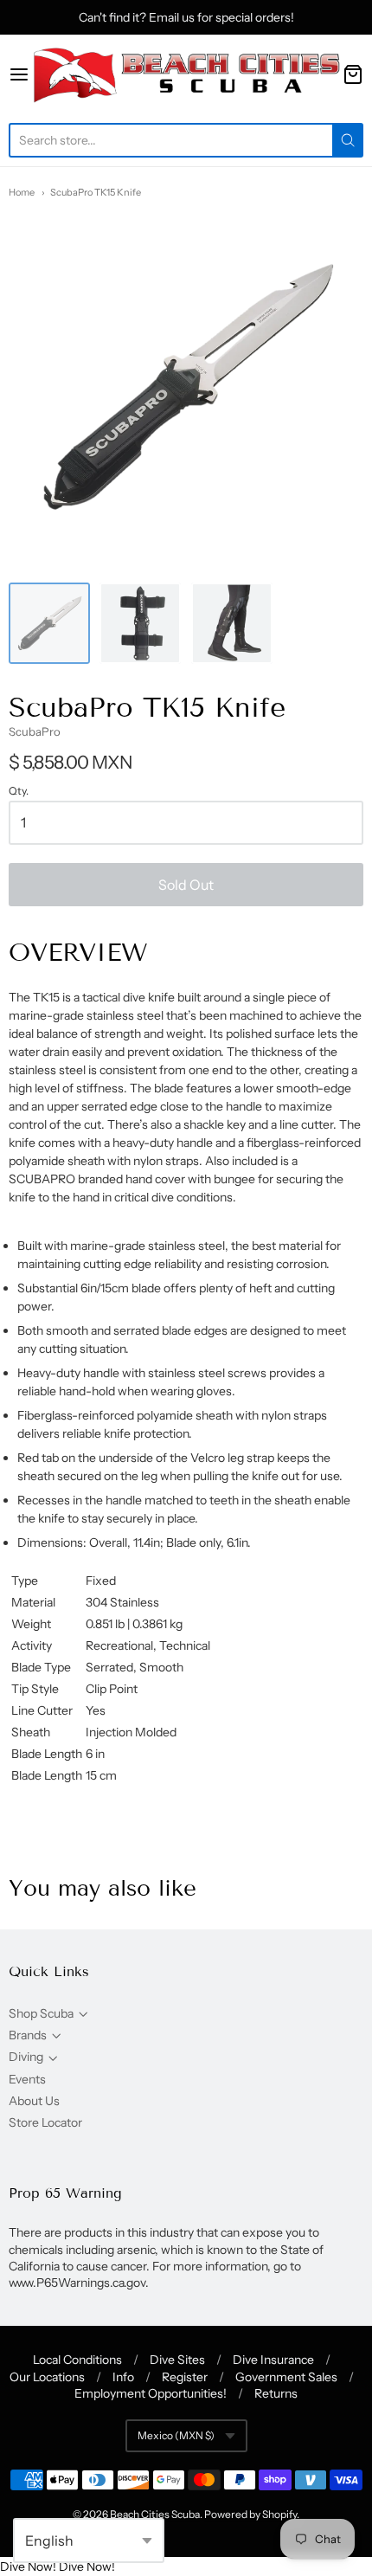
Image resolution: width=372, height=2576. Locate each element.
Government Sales (286, 2377)
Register (185, 2377)
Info (123, 2377)
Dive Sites (177, 2360)
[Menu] (19, 74)
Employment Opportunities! (151, 2393)
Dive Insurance (273, 2360)
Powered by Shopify (250, 2514)
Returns (276, 2393)
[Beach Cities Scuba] (186, 74)
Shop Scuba (41, 2013)
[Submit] (348, 140)
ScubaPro (35, 731)
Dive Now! (28, 2566)
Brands (28, 2035)
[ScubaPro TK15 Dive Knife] (49, 623)
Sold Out (186, 885)
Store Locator (45, 2122)
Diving (26, 2057)
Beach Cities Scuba (155, 2514)
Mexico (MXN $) (176, 2435)
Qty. (19, 791)
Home (22, 192)
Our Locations (47, 2377)
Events (27, 2079)
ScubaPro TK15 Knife (96, 192)
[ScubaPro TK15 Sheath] (140, 623)
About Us (34, 2101)
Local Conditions (77, 2360)
